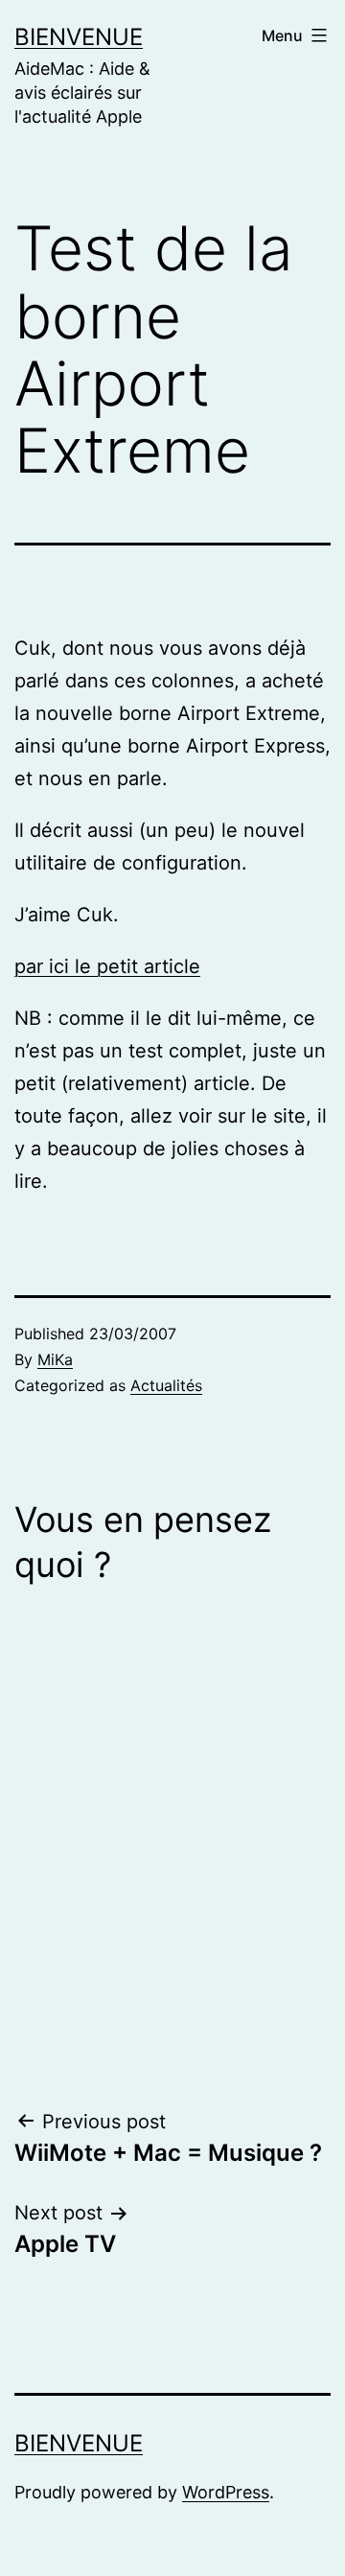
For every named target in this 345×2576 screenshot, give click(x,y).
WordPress (226, 2492)
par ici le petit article (107, 966)
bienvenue (79, 37)
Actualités (166, 1385)
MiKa (55, 1359)
